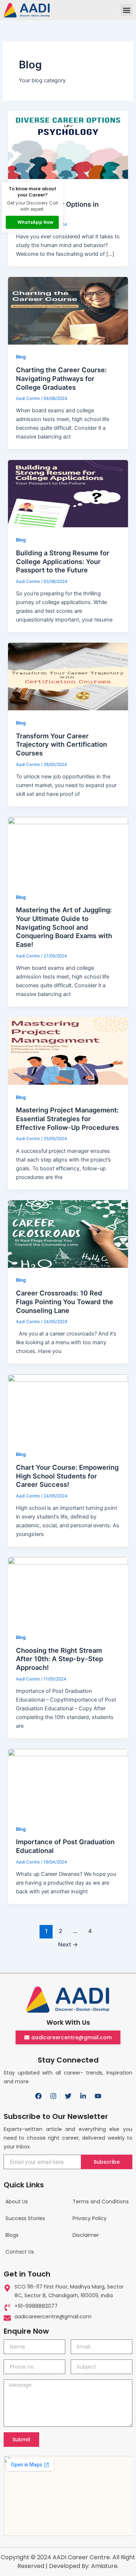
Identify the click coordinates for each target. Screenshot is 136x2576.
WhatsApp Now (35, 222)
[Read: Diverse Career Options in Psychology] (68, 145)
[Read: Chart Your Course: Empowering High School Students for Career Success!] (68, 1408)
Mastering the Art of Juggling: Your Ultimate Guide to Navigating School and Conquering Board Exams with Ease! (64, 927)
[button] (126, 10)
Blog (21, 357)
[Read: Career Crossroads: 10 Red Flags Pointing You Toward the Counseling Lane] (68, 1234)
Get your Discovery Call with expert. (32, 206)
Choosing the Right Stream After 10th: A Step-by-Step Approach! (59, 1659)
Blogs (12, 2235)
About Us (17, 2202)
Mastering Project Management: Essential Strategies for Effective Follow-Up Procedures (67, 1118)
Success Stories (25, 2218)
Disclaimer (86, 2235)
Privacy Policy (90, 2218)
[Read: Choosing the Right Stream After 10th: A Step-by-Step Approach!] (68, 1591)
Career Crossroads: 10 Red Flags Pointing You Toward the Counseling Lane (65, 1301)
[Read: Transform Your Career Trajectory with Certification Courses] (68, 676)
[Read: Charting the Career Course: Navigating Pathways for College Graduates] (68, 311)
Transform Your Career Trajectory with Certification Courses (61, 744)
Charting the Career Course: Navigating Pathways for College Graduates (61, 378)
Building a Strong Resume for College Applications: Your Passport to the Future (63, 561)
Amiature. (105, 2566)
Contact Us (20, 2252)
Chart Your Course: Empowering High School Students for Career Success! (67, 1476)
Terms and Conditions (101, 2202)
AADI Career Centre (81, 2557)
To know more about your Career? (32, 192)
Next (68, 1944)
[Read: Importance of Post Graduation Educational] (68, 1783)
